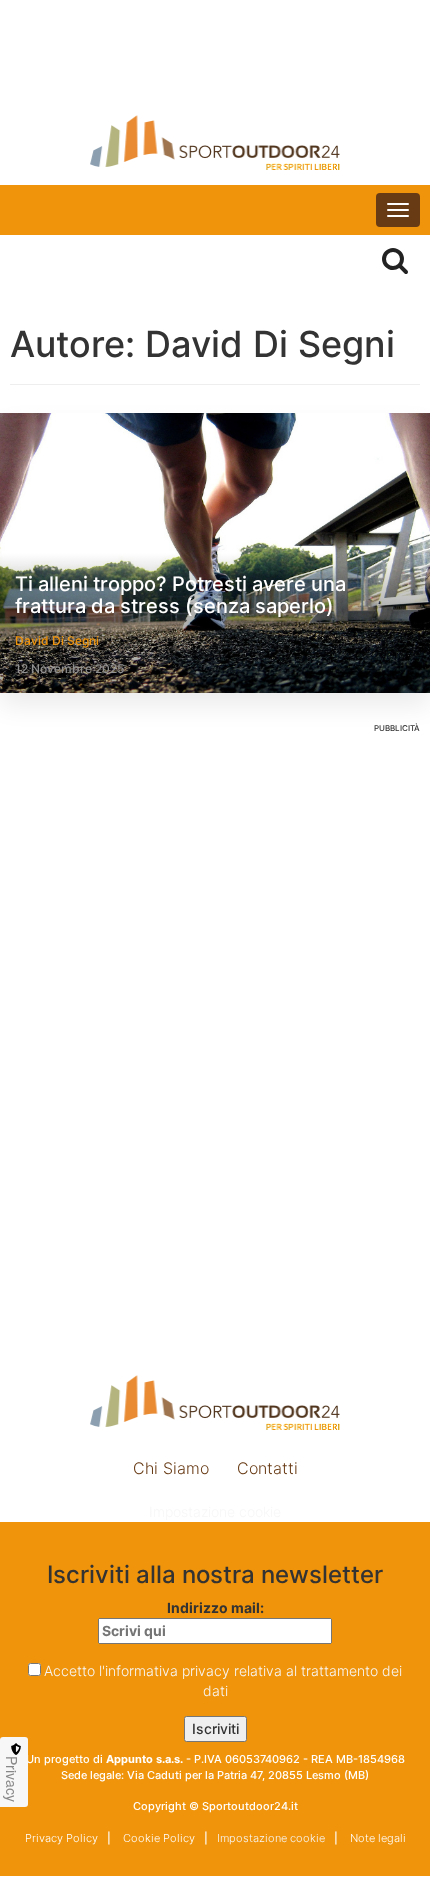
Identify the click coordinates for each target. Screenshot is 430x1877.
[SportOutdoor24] (215, 142)
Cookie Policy (157, 1838)
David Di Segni (57, 640)
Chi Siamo (171, 1468)
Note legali (376, 1838)
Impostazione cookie (215, 1511)
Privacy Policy (61, 1838)
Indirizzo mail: (215, 1607)
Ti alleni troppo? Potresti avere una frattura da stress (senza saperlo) (180, 595)
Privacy (12, 1779)
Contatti (267, 1468)
